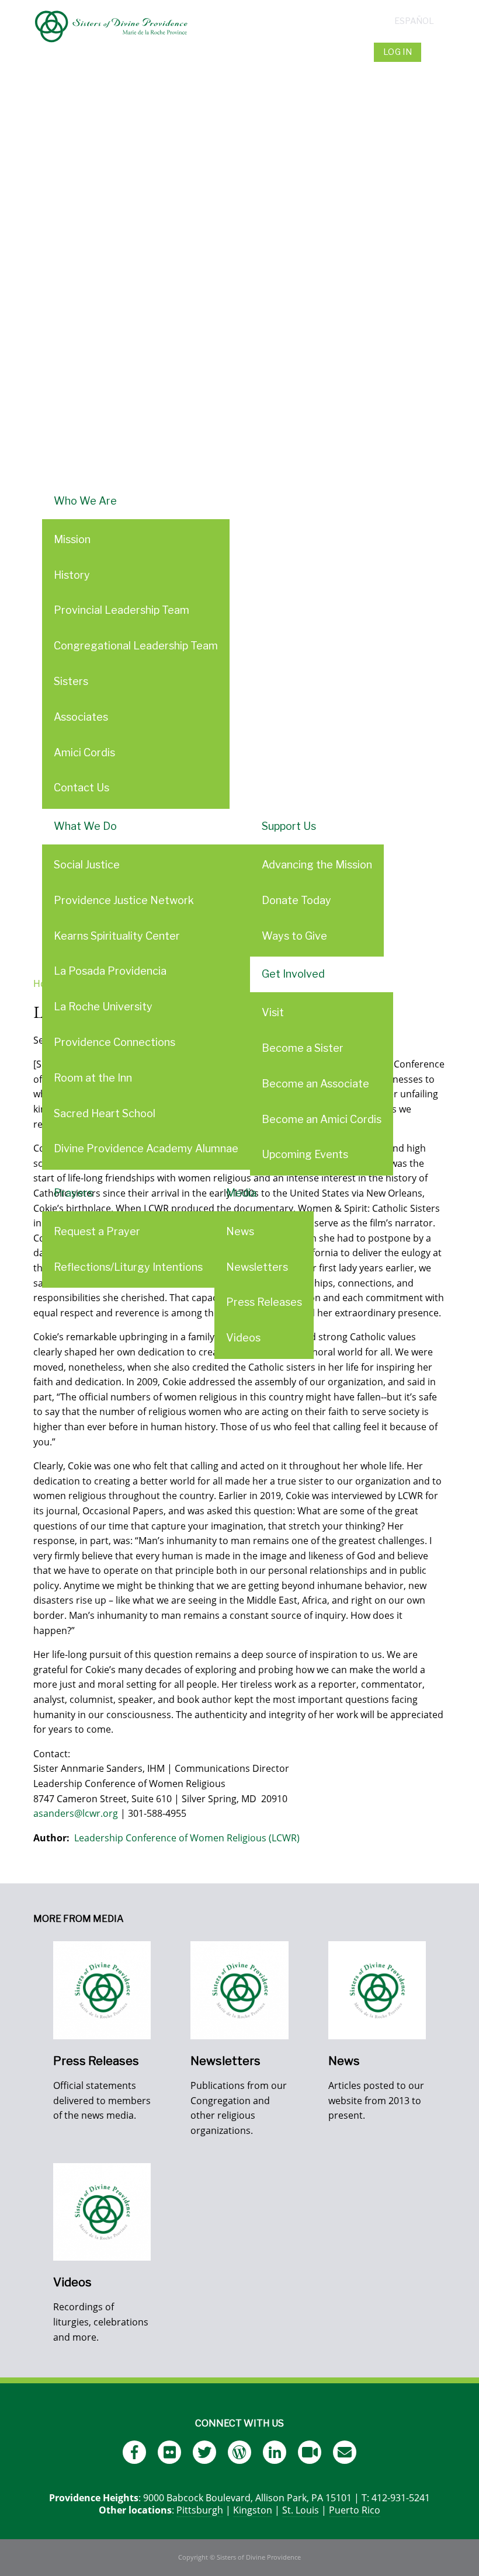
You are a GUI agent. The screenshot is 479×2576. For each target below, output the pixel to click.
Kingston (253, 2510)
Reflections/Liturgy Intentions (128, 1267)
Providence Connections (114, 1042)
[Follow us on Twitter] (204, 2452)
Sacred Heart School (105, 1113)
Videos (243, 1338)
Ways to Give (294, 936)
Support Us (289, 826)
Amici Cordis (84, 752)
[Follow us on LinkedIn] (275, 2452)
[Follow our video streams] (310, 2452)
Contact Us (81, 788)
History (72, 575)
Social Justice (87, 865)
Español (414, 21)
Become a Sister (303, 1048)
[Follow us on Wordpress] (239, 2452)
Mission (72, 539)
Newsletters (257, 1267)
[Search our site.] (435, 52)
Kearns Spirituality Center (117, 936)
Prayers (73, 1193)
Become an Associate (315, 1084)
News (240, 1231)
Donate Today (296, 900)
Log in (398, 52)
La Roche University (103, 1007)
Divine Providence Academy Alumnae (146, 1148)
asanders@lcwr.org (76, 1813)
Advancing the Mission (317, 865)
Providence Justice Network (124, 900)
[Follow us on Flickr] (169, 2452)
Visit (273, 1012)
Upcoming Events (305, 1154)
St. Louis (301, 2510)
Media (241, 1193)
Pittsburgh (200, 2510)
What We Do (85, 826)
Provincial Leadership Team (122, 610)
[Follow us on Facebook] (134, 2452)
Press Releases (264, 1302)
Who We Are (85, 501)
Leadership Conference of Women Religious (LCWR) (187, 1838)
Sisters (71, 681)
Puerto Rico (355, 2510)
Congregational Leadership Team (136, 646)
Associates (81, 717)
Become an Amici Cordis (322, 1119)
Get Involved (293, 974)
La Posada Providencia (110, 971)
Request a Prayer (97, 1231)
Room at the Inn (93, 1078)
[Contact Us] (345, 2452)
